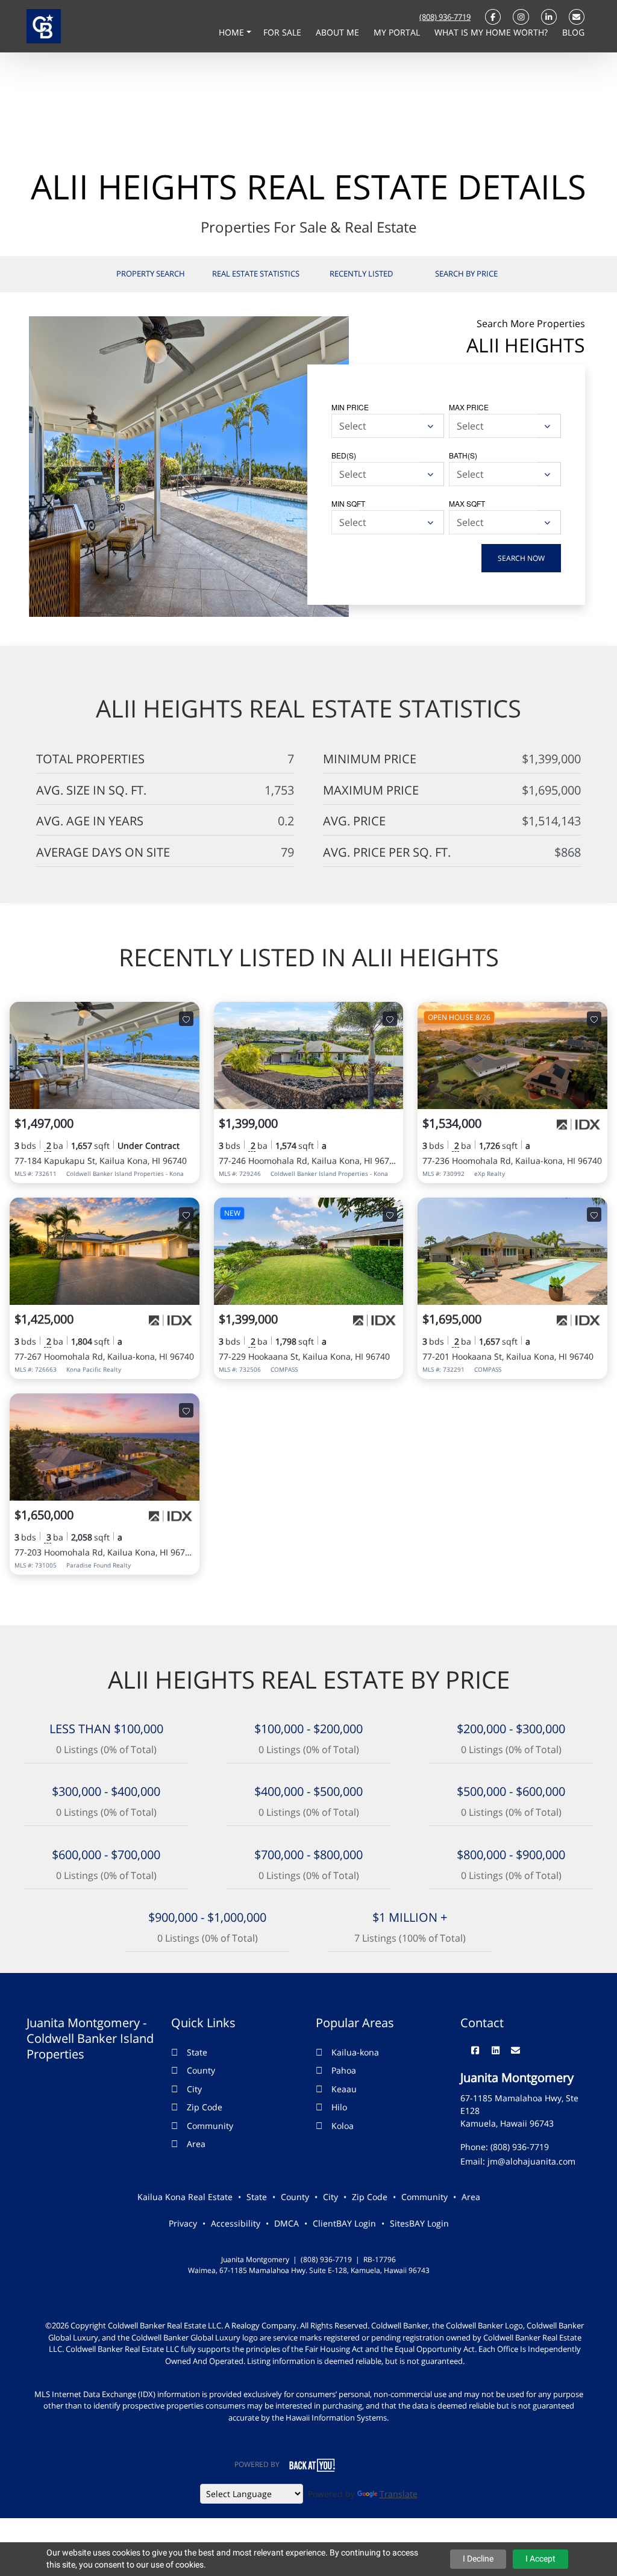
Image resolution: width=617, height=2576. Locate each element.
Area (196, 2144)
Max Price (469, 407)
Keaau (344, 2089)
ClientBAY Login (344, 2223)
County (201, 2070)
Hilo (339, 2107)
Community (210, 2126)
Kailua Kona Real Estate (185, 2197)
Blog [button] (573, 32)
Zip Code (205, 2107)
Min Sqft (348, 503)
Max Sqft (467, 503)
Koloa (343, 2126)
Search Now (521, 558)
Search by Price (466, 274)
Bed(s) (344, 455)
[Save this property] (186, 1019)
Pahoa (344, 2070)
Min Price (350, 407)
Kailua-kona (355, 2052)
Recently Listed (361, 274)
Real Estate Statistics (256, 274)
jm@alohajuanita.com (531, 2161)
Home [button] (233, 32)
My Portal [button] (398, 32)
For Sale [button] (283, 32)
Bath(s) (463, 455)
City (194, 2089)
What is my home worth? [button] (492, 32)
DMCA (287, 2223)
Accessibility (236, 2223)
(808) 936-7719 (445, 17)
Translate (399, 2494)
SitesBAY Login (419, 2223)
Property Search (151, 274)
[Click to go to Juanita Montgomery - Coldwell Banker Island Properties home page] (44, 25)
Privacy (183, 2223)
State (197, 2052)
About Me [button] (339, 32)
